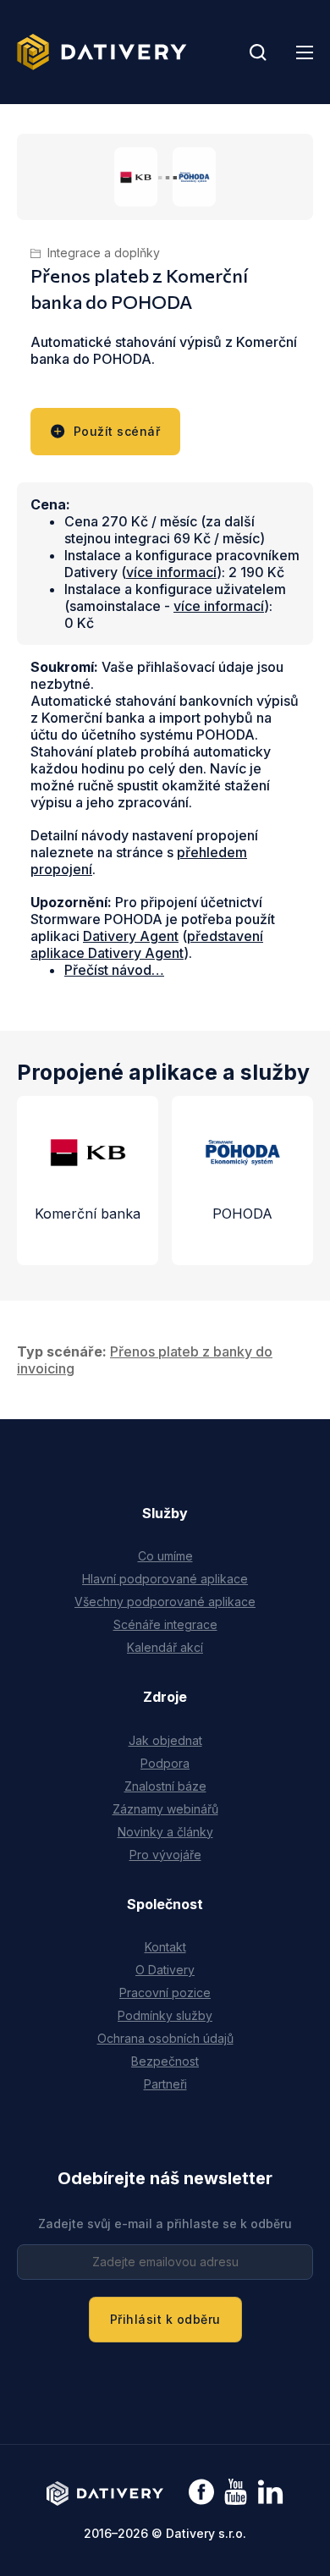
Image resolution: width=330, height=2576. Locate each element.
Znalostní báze (165, 1786)
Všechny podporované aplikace (165, 1602)
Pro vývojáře (165, 1855)
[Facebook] (201, 2493)
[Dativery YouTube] (236, 2493)
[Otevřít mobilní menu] (305, 52)
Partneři (165, 2084)
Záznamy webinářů (165, 1809)
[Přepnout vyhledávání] (258, 52)
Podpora (165, 1763)
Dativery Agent (131, 936)
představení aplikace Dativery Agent (147, 944)
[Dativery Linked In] (270, 2493)
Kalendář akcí (165, 1647)
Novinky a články (165, 1832)
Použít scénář (117, 431)
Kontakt (165, 1947)
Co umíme (165, 1556)
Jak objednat (165, 1740)
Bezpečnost (165, 2061)
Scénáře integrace (165, 1624)
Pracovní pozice (165, 1993)
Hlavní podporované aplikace (165, 1579)
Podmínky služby (165, 2015)
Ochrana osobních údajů (165, 2038)
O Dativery (165, 1970)
